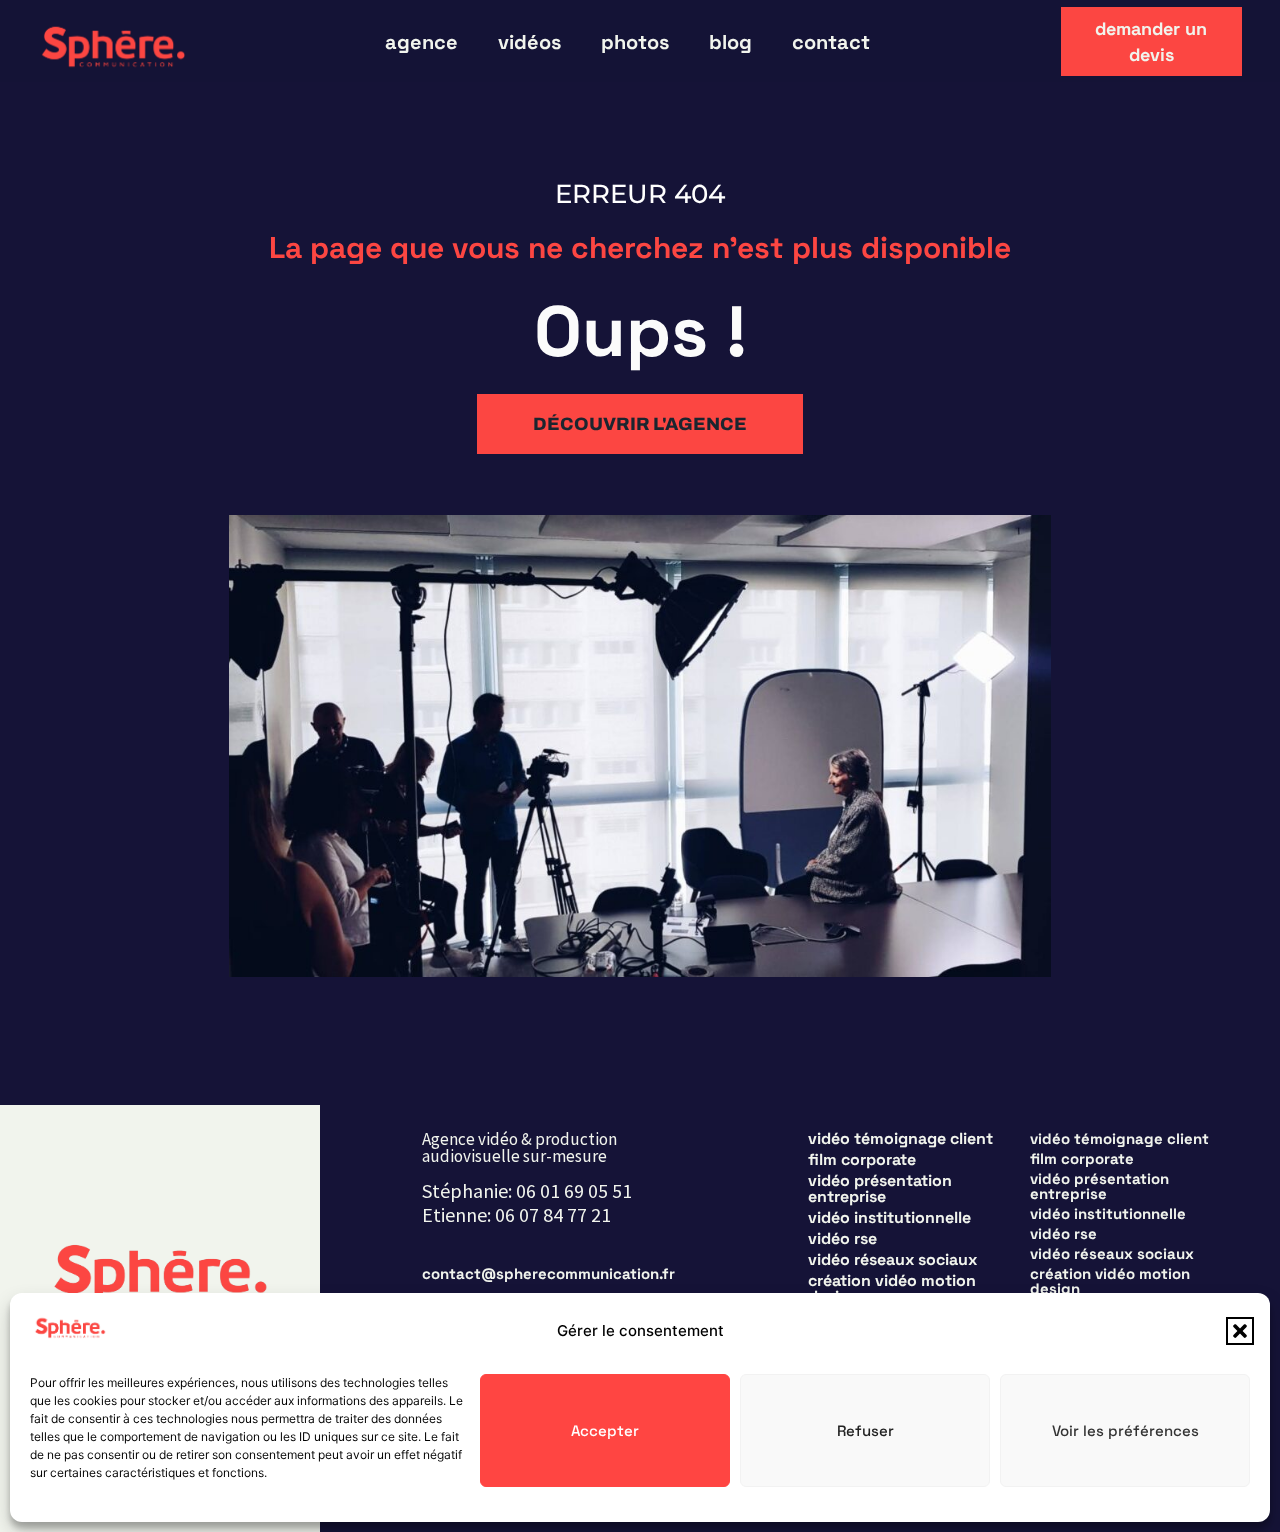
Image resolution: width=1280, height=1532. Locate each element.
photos (635, 42)
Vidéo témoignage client (900, 1139)
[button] (1240, 1331)
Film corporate (862, 1160)
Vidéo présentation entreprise (880, 1189)
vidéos (529, 42)
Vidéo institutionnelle (889, 1218)
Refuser (865, 1430)
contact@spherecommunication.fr (548, 1273)
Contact (831, 42)
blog (730, 42)
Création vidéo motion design (892, 1289)
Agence (421, 42)
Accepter (605, 1430)
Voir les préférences (1125, 1430)
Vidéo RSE (842, 1239)
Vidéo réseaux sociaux (892, 1260)
